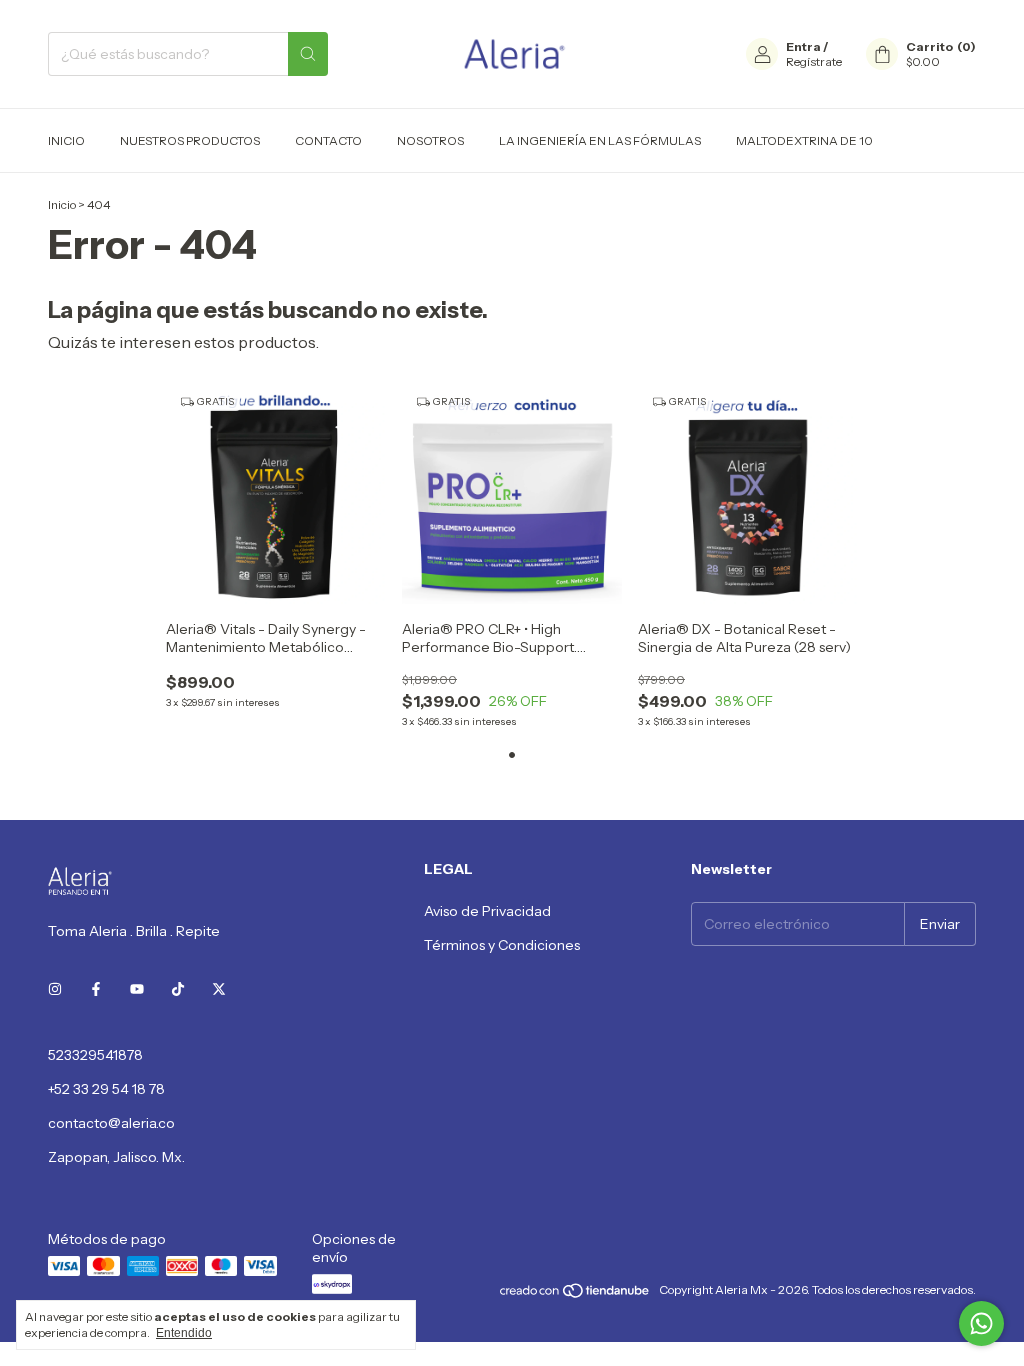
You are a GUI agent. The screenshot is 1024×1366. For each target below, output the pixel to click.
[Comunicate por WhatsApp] (981, 1323)
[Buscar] (308, 54)
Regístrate (814, 61)
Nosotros (430, 140)
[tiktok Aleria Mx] (178, 989)
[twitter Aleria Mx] (219, 989)
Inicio (66, 140)
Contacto (328, 140)
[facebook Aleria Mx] (96, 989)
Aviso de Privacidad (487, 911)
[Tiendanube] (575, 1294)
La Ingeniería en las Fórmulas (600, 140)
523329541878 (95, 1055)
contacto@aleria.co (111, 1123)
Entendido (184, 1333)
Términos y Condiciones (502, 945)
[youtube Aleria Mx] (137, 989)
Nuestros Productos (190, 140)
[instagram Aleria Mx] (55, 989)
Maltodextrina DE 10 (804, 140)
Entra (803, 46)
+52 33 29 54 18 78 (106, 1089)
